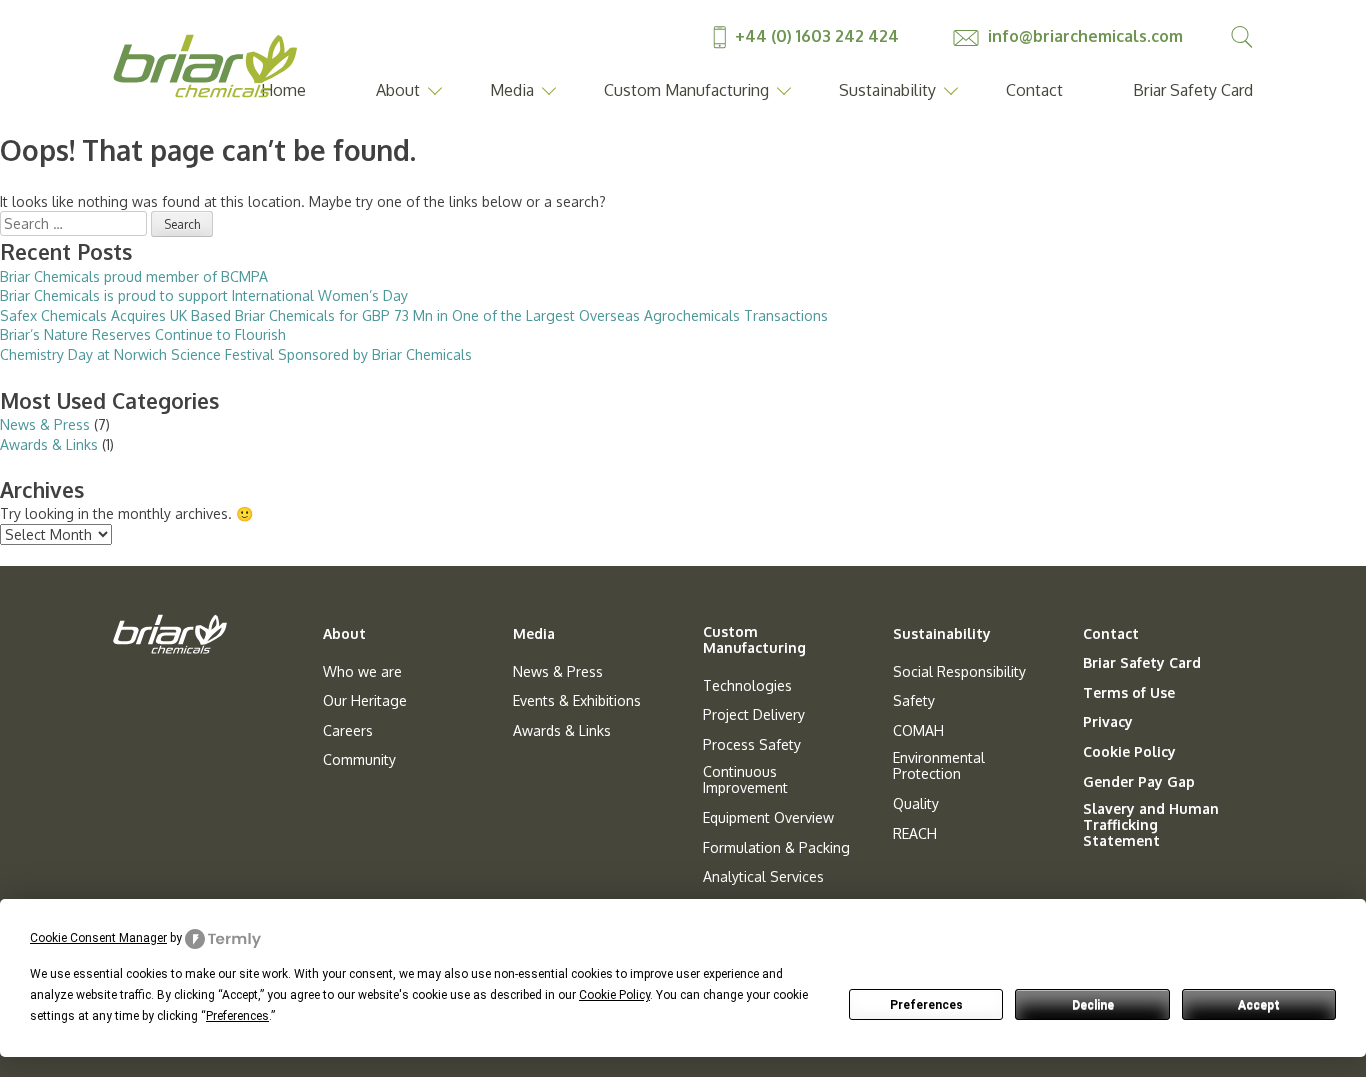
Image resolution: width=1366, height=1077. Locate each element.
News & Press (45, 424)
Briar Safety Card (1193, 90)
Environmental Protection (939, 766)
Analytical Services (763, 877)
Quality (916, 804)
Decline (1093, 1005)
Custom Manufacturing (686, 90)
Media (512, 90)
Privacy (1108, 722)
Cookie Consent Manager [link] (98, 938)
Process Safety (752, 745)
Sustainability (887, 90)
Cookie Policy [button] (614, 995)
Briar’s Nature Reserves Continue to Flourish (143, 334)
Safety (914, 701)
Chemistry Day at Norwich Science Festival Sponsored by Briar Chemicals (236, 354)
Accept (1259, 1005)
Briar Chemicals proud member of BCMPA (134, 276)
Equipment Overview (768, 818)
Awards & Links (49, 444)
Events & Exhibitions (577, 701)
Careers (348, 731)
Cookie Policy (1129, 752)
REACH (915, 834)
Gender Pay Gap (1139, 782)
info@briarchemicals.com (1083, 36)
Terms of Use (1129, 693)
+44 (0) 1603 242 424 (817, 36)
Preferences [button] (237, 1016)
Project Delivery (754, 715)
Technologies (747, 686)
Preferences (926, 1005)
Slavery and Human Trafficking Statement (1151, 825)
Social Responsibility (959, 672)
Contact (1034, 90)
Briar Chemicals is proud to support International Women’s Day (204, 295)
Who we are (362, 672)
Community (359, 760)
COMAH (918, 731)
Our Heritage (365, 701)
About (398, 90)
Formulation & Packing (776, 848)
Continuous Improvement (745, 780)
